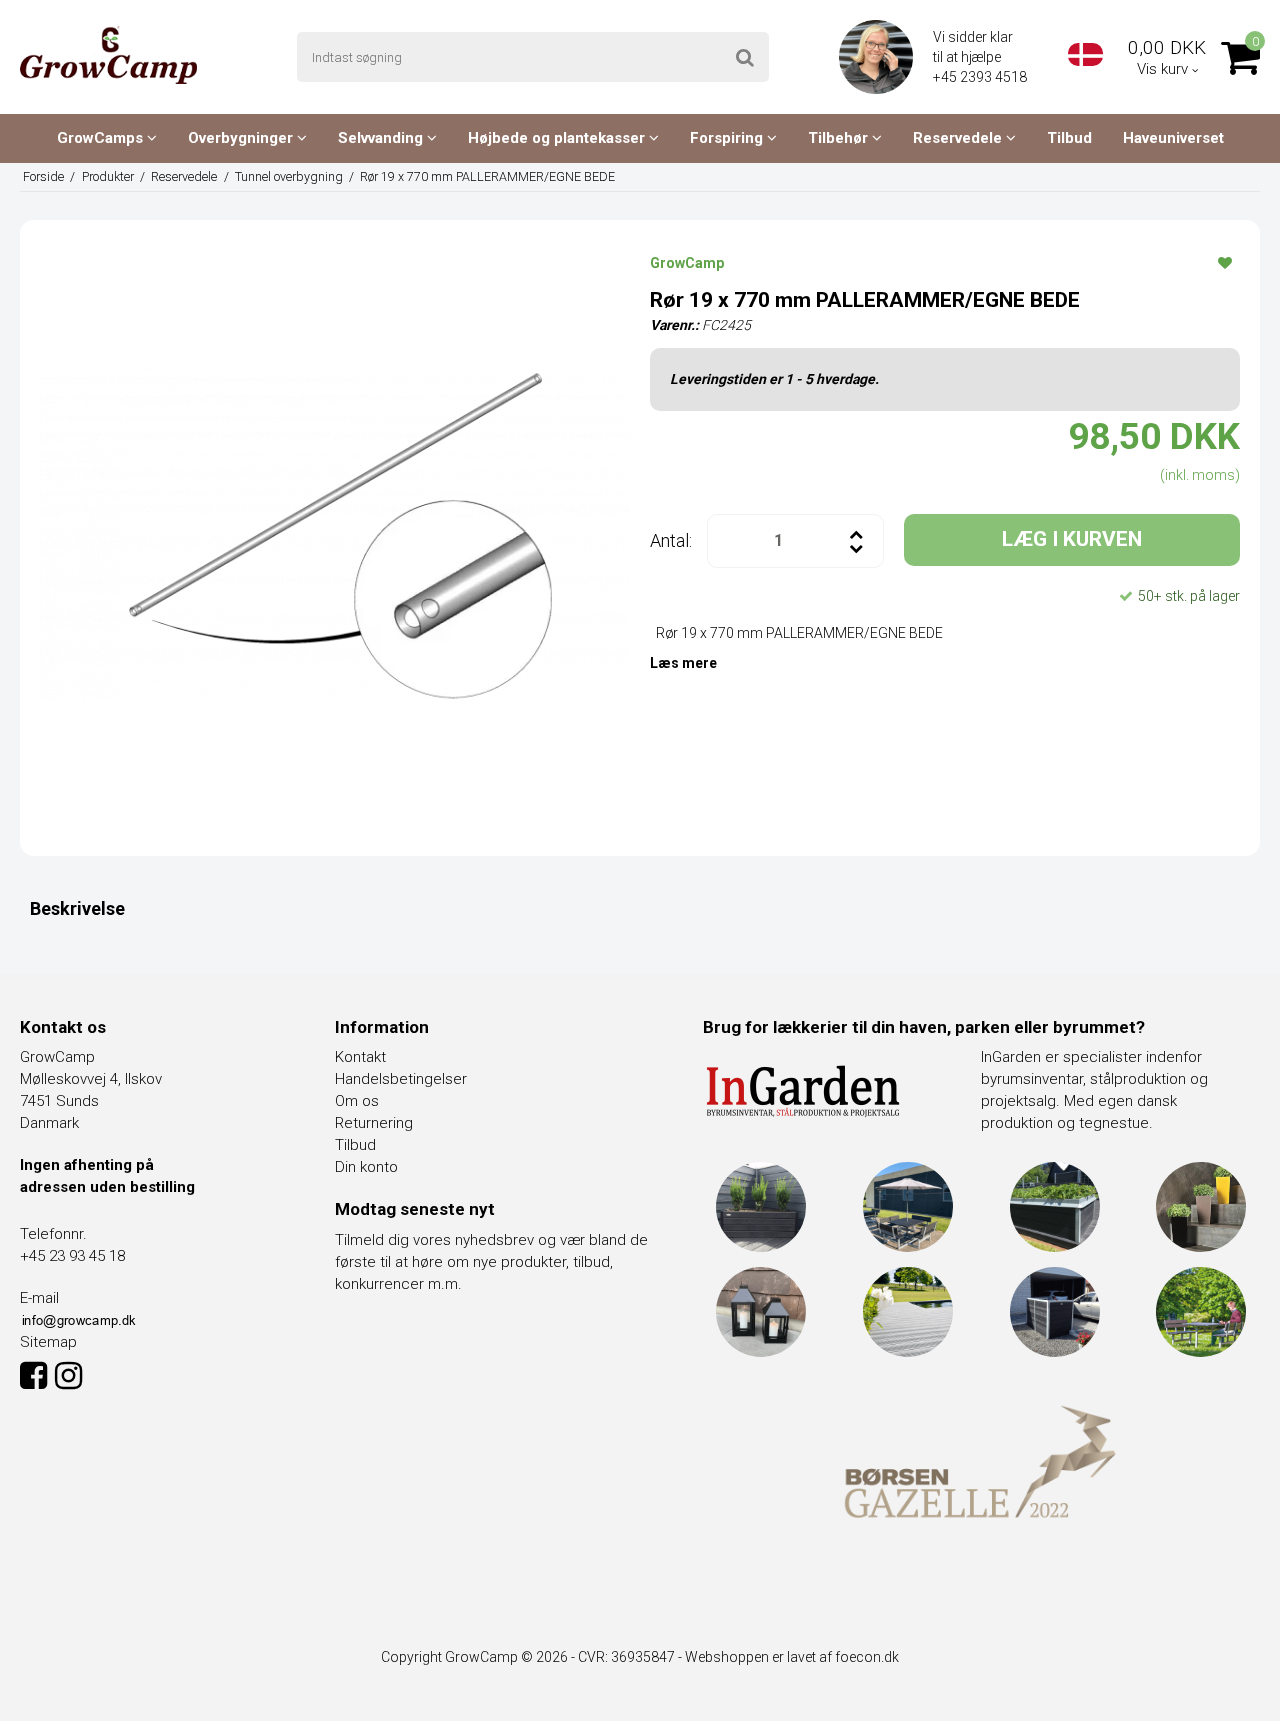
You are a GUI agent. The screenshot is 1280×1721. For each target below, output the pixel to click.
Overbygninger (242, 138)
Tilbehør (840, 138)
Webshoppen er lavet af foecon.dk (792, 1657)
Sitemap (48, 1342)
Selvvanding (382, 138)
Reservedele (959, 138)
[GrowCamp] (108, 55)
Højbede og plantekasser (558, 138)
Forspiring (728, 138)
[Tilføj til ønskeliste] (1225, 262)
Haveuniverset (1173, 138)
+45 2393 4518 (981, 77)
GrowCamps (102, 138)
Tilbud (1069, 138)
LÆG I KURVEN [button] (1072, 539)
